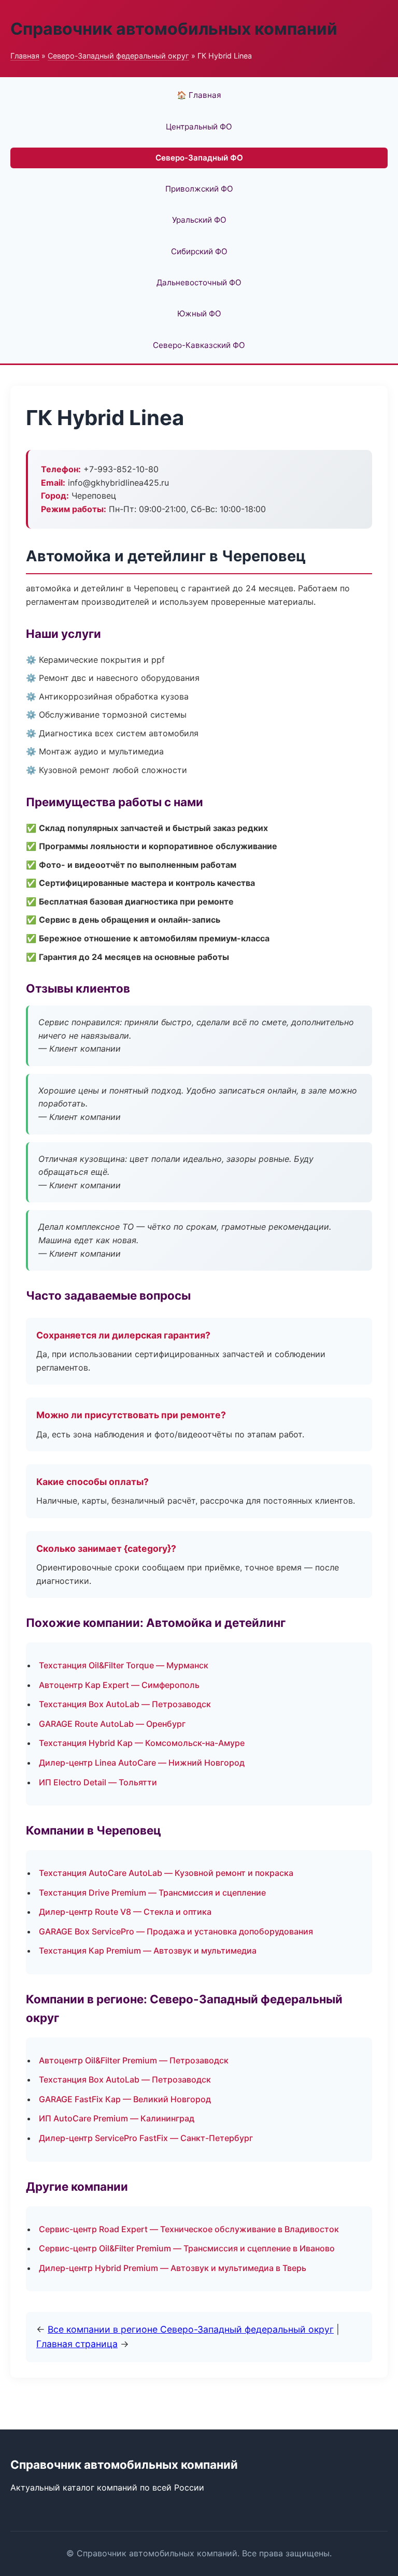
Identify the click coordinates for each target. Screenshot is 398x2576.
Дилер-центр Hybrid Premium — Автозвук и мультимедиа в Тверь (173, 2268)
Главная (25, 56)
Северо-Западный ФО (199, 158)
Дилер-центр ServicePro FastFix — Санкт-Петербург (146, 2138)
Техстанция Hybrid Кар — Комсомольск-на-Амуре (142, 1743)
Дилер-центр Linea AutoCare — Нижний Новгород (142, 1763)
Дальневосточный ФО (199, 282)
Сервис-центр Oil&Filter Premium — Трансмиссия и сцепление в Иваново (187, 2248)
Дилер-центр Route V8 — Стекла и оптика (125, 1912)
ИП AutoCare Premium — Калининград (117, 2118)
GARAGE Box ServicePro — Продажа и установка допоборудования (176, 1931)
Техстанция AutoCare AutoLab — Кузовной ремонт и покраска (166, 1873)
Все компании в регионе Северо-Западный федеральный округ (191, 2329)
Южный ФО (199, 314)
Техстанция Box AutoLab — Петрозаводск (125, 1704)
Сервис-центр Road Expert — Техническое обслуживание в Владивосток (189, 2229)
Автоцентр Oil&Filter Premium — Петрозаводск (134, 2060)
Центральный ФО (199, 127)
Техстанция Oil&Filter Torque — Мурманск (124, 1665)
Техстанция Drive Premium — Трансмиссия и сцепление (152, 1893)
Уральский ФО (199, 220)
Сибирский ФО (199, 251)
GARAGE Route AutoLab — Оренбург (112, 1724)
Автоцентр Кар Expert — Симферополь (119, 1685)
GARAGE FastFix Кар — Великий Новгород (125, 2099)
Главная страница (77, 2344)
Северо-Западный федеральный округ (118, 56)
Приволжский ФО (199, 189)
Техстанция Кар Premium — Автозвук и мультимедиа (148, 1951)
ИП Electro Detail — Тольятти (98, 1782)
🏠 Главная (199, 95)
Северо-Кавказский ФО (199, 345)
